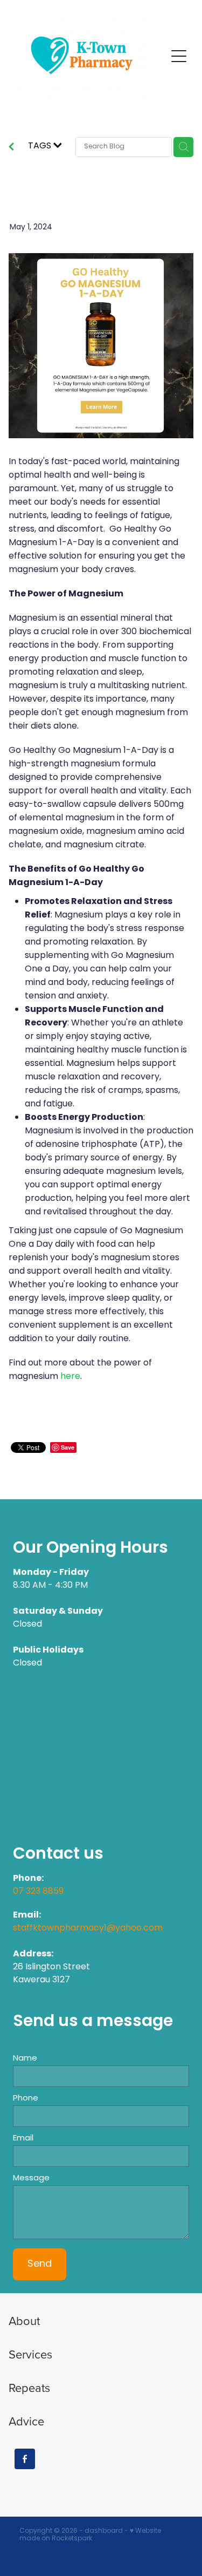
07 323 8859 (38, 1892)
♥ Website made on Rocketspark (90, 2535)
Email (23, 2139)
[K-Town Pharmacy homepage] (88, 56)
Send (40, 2264)
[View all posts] (11, 148)
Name (25, 2059)
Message (31, 2179)
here (70, 1377)
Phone (26, 2099)
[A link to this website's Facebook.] (25, 2459)
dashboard (104, 2531)
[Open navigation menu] (179, 56)
